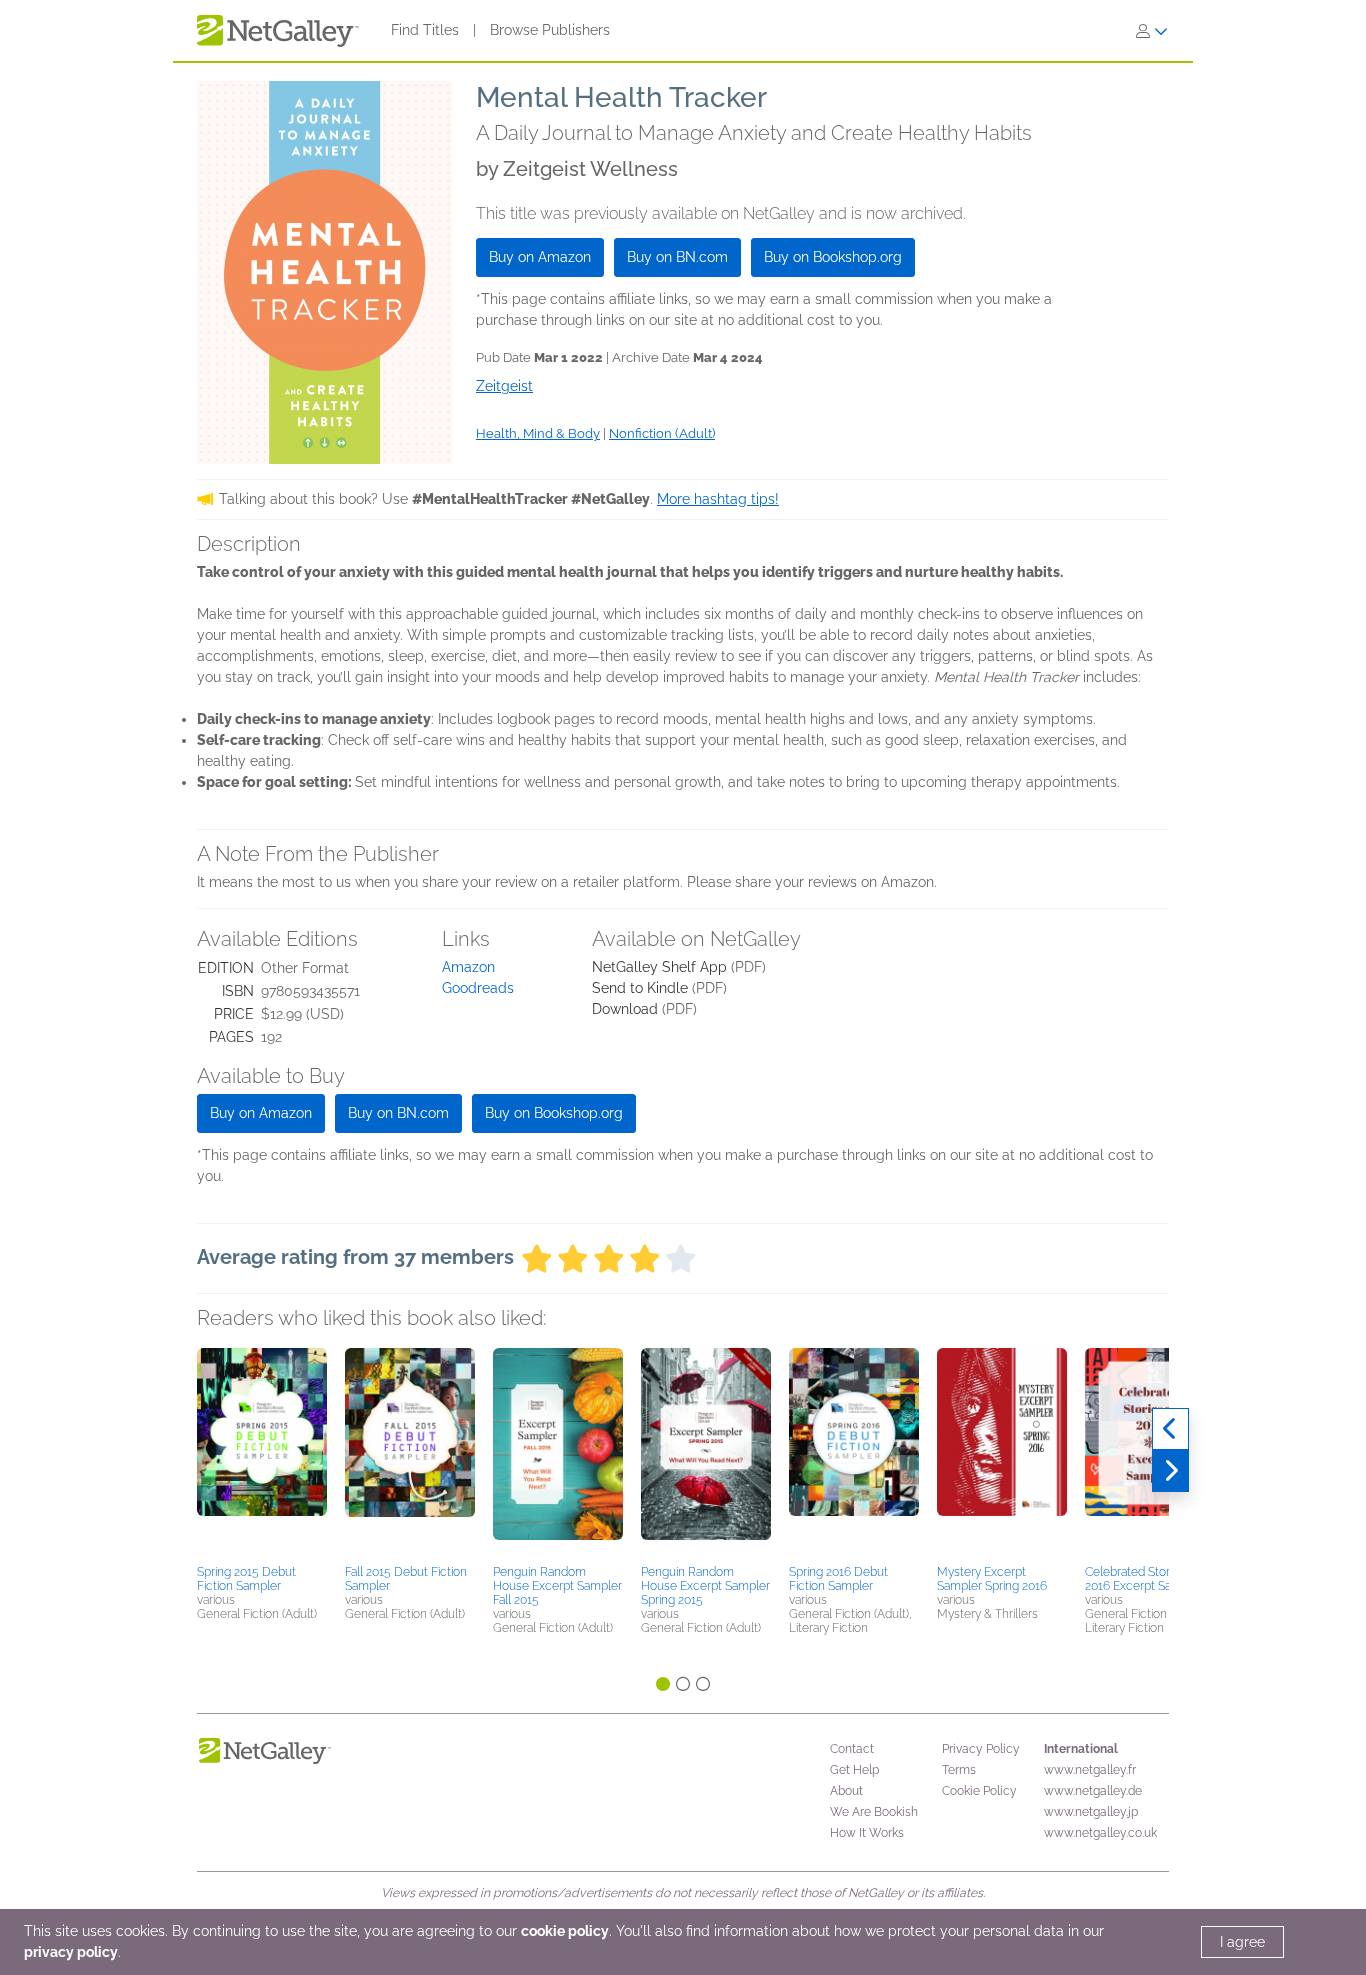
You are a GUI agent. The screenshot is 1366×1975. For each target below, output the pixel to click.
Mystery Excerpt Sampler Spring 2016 (992, 1579)
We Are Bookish (874, 1812)
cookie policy (565, 1931)
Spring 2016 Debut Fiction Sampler (838, 1579)
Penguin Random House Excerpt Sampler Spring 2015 (705, 1586)
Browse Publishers (550, 30)
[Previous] (1170, 1429)
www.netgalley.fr (1090, 1770)
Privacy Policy (981, 1749)
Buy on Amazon (540, 257)
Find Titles (425, 30)
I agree (1242, 1942)
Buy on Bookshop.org (833, 257)
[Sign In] (1152, 31)
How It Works (867, 1833)
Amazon (468, 967)
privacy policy (71, 1952)
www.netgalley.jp (1091, 1812)
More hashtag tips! (718, 499)
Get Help (854, 1770)
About (846, 1791)
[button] (262, 1453)
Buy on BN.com (677, 257)
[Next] (1170, 1471)
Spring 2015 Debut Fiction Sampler (246, 1579)
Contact (852, 1749)
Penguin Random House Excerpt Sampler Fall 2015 (557, 1586)
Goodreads (478, 988)
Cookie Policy (979, 1791)
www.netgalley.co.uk (1100, 1833)
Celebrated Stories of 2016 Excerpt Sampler (1144, 1579)
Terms (959, 1770)
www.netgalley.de (1093, 1791)
